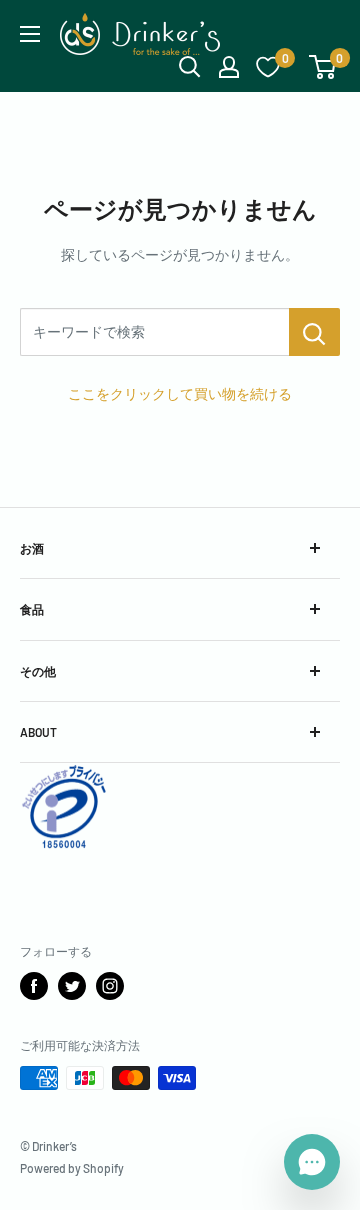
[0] (323, 67)
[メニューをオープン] (30, 34)
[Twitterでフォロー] (72, 986)
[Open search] (190, 67)
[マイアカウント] (229, 67)
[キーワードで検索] (314, 332)
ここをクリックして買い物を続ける (180, 393)
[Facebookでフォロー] (34, 986)
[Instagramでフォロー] (110, 986)
